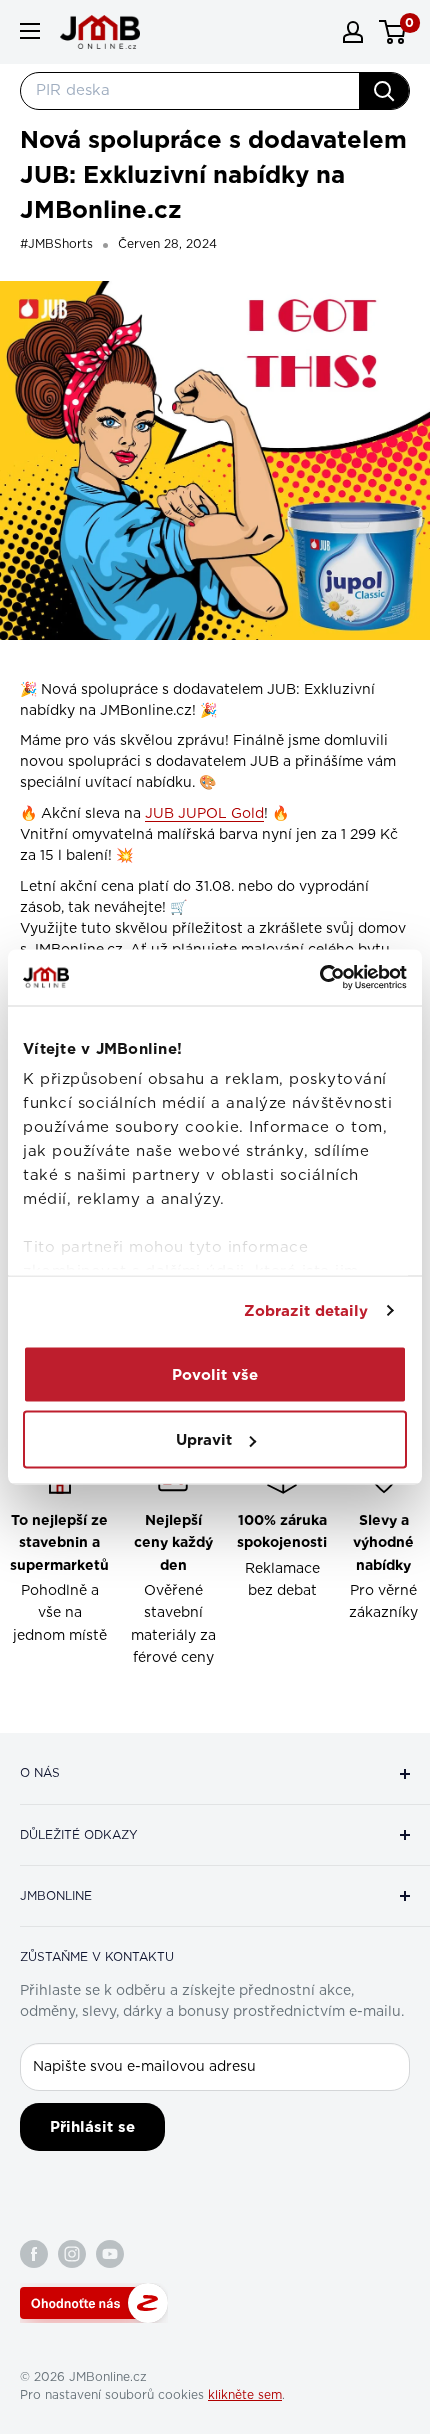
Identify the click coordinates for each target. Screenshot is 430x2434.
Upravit (204, 1440)
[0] (393, 32)
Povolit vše (215, 1374)
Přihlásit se (92, 2127)
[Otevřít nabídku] (30, 31)
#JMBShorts (56, 244)
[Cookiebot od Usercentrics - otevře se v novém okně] (319, 978)
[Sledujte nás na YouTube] (110, 2254)
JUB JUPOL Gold (204, 814)
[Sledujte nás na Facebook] (34, 2254)
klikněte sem (245, 2395)
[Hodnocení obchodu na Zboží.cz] (94, 2303)
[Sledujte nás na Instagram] (72, 2254)
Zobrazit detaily (306, 1311)
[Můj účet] (353, 32)
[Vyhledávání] (384, 91)
